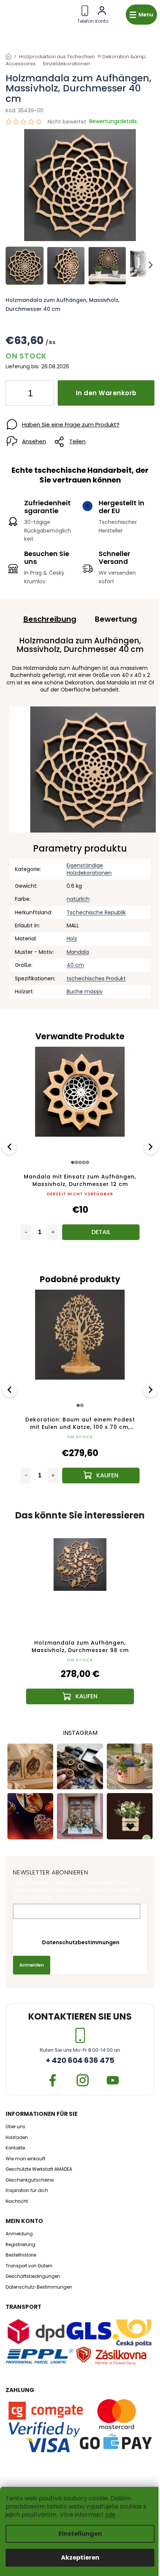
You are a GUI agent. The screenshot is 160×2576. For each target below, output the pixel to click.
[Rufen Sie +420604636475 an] (86, 13)
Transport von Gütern (29, 2266)
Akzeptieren (80, 2558)
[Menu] (141, 15)
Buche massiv (85, 992)
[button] (80, 1684)
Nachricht (17, 2201)
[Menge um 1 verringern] (17, 394)
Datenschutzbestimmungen (80, 1942)
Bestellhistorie (21, 2255)
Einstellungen (80, 2534)
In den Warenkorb (106, 393)
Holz (72, 939)
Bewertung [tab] (116, 619)
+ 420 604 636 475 (80, 2060)
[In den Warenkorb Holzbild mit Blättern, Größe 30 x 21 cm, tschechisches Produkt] (101, 1232)
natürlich (78, 899)
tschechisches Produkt (96, 978)
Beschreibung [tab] (50, 619)
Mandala (78, 952)
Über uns (15, 2127)
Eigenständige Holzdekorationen (89, 869)
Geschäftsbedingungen (33, 2276)
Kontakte (15, 2148)
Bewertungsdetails (113, 121)
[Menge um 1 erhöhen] (42, 394)
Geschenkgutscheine (30, 2180)
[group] (80, 1621)
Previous (10, 1147)
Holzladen (17, 2138)
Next (151, 1147)
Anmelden (32, 1965)
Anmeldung (19, 2234)
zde (110, 2515)
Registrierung (20, 2245)
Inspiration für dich (27, 2191)
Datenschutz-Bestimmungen (39, 2287)
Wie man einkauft (25, 2159)
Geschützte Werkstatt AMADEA (39, 2169)
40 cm (75, 965)
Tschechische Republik (96, 912)
